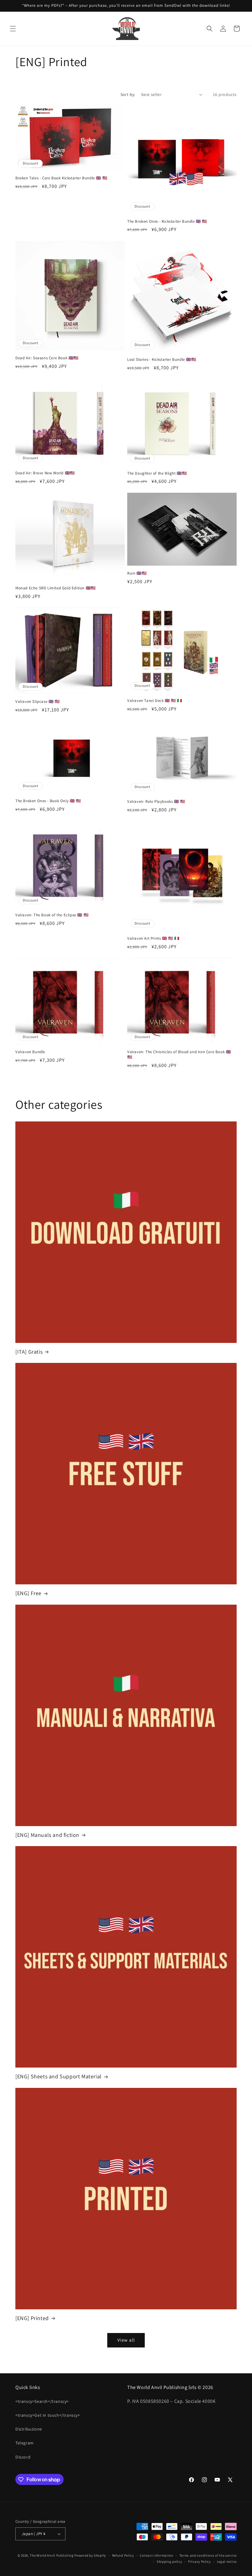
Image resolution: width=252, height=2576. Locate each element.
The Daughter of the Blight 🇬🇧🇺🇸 (157, 473)
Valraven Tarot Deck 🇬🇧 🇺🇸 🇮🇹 (155, 701)
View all (126, 2340)
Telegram (25, 2443)
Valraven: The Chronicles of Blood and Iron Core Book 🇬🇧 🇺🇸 (179, 1055)
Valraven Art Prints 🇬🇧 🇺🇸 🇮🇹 (153, 938)
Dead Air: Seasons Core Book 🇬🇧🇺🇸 (47, 358)
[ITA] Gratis (29, 1352)
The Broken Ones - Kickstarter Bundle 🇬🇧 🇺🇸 (167, 221)
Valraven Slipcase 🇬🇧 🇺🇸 (38, 702)
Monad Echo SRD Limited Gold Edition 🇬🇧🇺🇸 (56, 588)
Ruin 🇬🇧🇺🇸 (137, 573)
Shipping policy (169, 2562)
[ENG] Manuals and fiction (47, 1835)
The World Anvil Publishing (52, 2555)
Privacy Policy (199, 2562)
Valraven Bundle (30, 1052)
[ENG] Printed (32, 2318)
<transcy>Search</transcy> (42, 2401)
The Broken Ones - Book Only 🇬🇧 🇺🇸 (48, 801)
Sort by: (128, 94)
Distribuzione (29, 2429)
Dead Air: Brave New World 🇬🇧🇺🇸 (45, 473)
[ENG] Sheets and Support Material (59, 2076)
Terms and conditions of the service (208, 2555)
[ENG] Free (28, 1593)
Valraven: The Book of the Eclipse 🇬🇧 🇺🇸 (52, 915)
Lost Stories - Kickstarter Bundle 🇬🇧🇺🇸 (162, 360)
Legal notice (227, 2562)
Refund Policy (123, 2555)
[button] (13, 29)
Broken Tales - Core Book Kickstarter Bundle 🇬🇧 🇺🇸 (61, 178)
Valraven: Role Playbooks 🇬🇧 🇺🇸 (156, 802)
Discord (23, 2457)
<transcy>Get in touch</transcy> (48, 2415)
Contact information (156, 2555)
